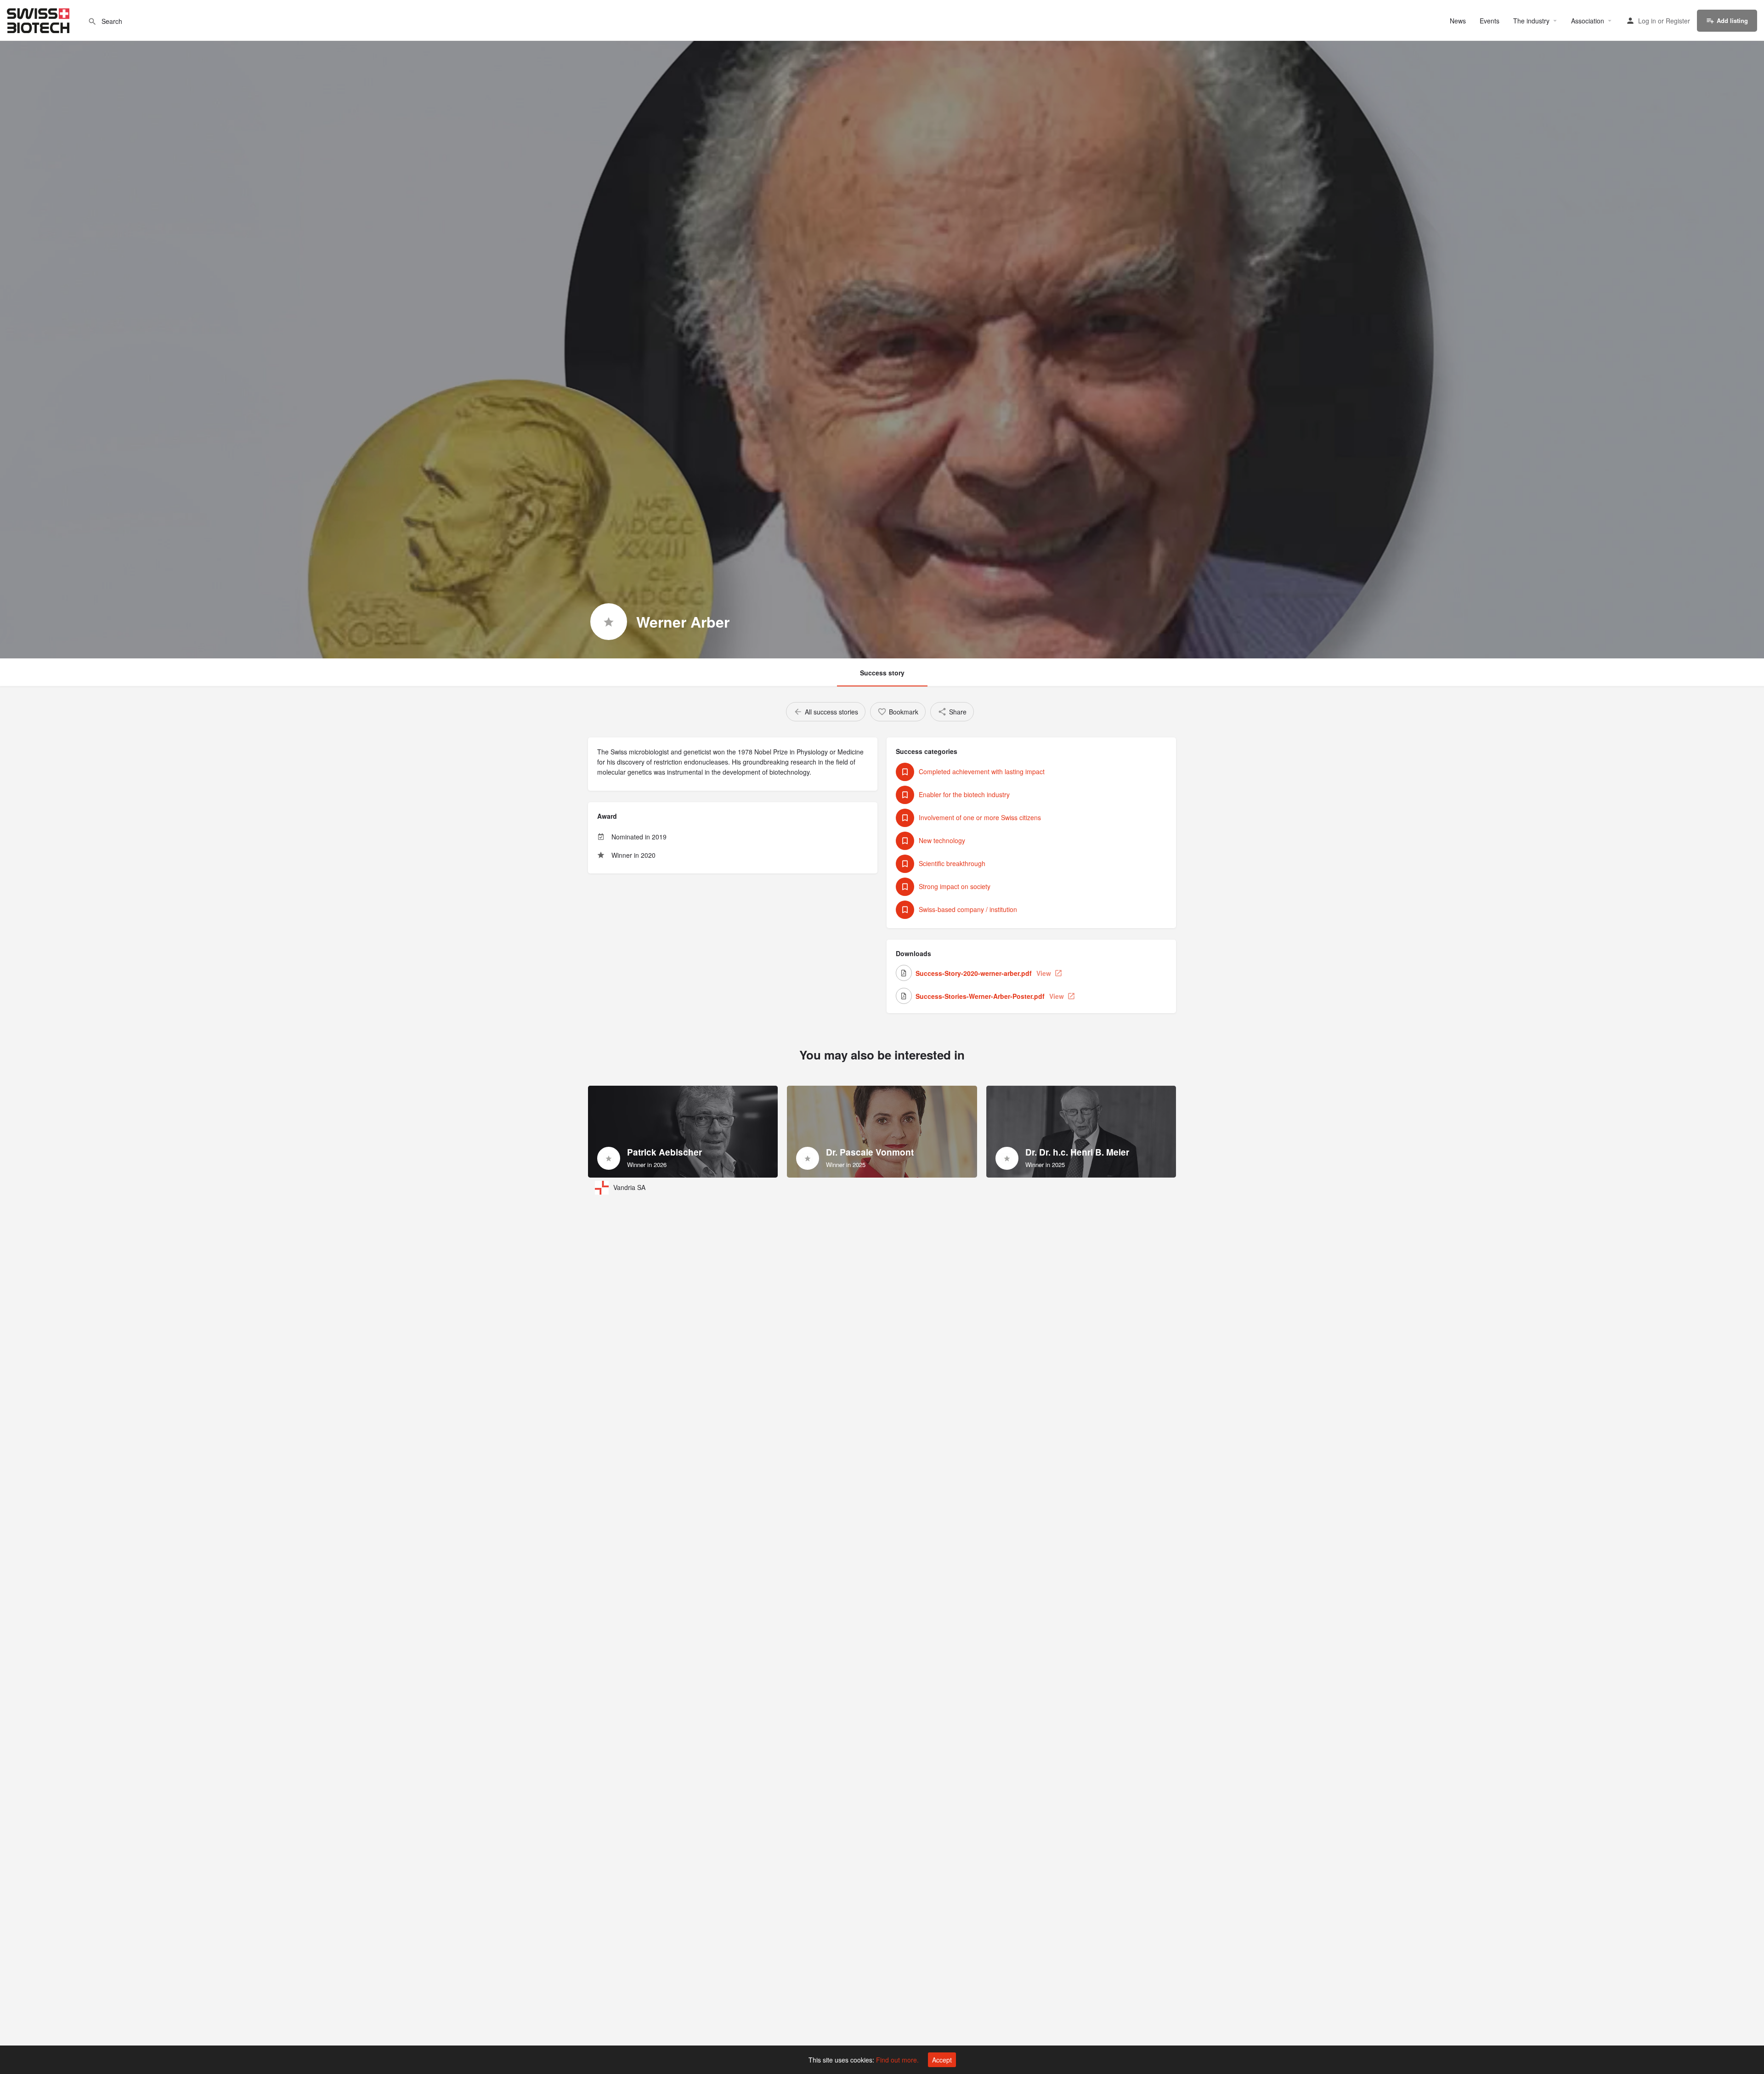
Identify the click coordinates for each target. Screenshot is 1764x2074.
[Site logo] (39, 19)
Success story (882, 673)
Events (1490, 21)
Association (1588, 21)
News (1458, 21)
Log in (1647, 21)
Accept (942, 2060)
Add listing (1732, 20)
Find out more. (897, 2060)
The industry (1531, 21)
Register (1678, 21)
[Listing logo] (609, 622)
